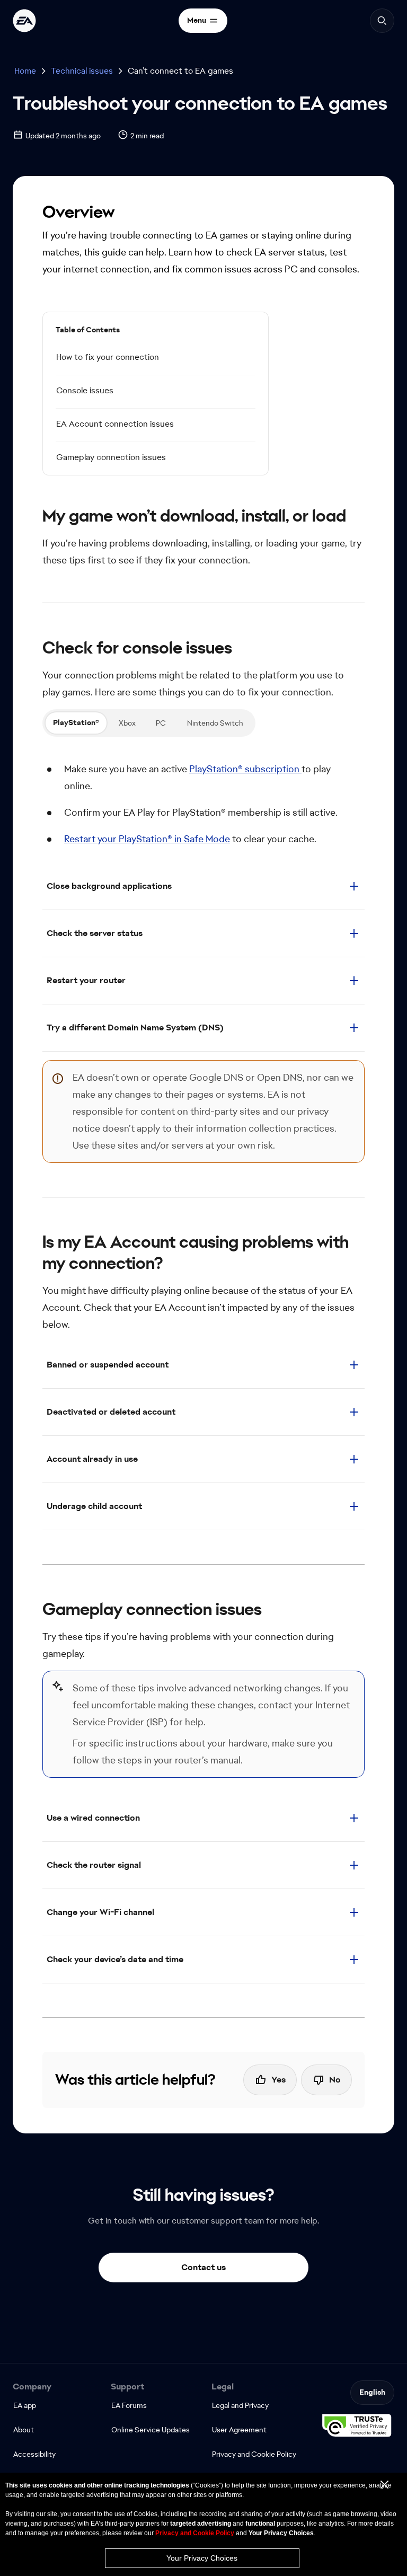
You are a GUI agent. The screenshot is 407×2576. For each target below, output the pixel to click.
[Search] (382, 21)
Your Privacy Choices (202, 2558)
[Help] (24, 21)
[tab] (76, 723)
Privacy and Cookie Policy (195, 2533)
